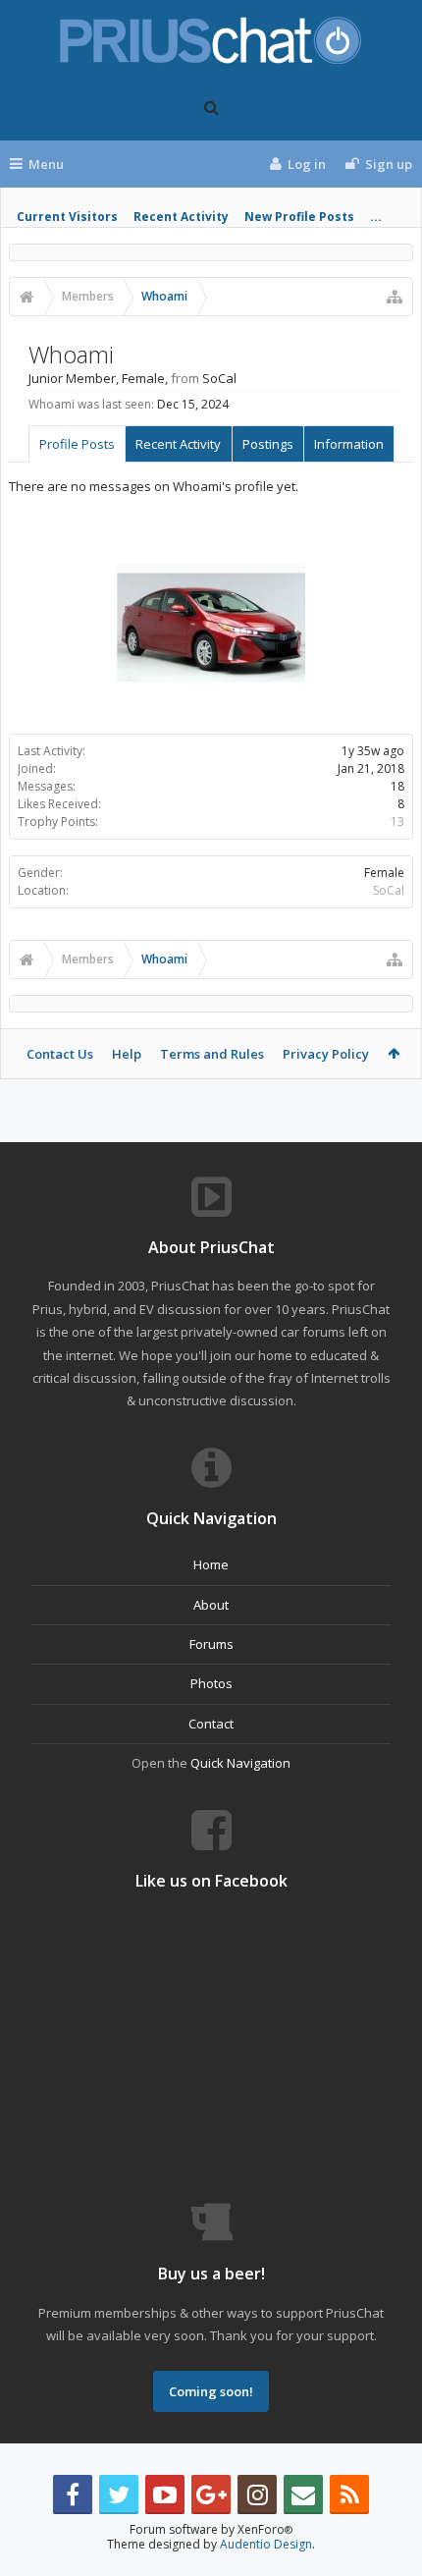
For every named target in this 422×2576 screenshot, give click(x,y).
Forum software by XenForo (211, 2529)
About (211, 1605)
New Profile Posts (299, 217)
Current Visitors (67, 217)
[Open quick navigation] (395, 297)
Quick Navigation (240, 1763)
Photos (211, 1683)
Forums (211, 1644)
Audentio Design (266, 2544)
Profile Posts (77, 444)
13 (397, 822)
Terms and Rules (212, 1054)
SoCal (389, 890)
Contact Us (60, 1054)
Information (349, 444)
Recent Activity (181, 217)
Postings (268, 444)
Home (211, 1564)
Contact (211, 1724)
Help (127, 1054)
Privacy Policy (326, 1054)
